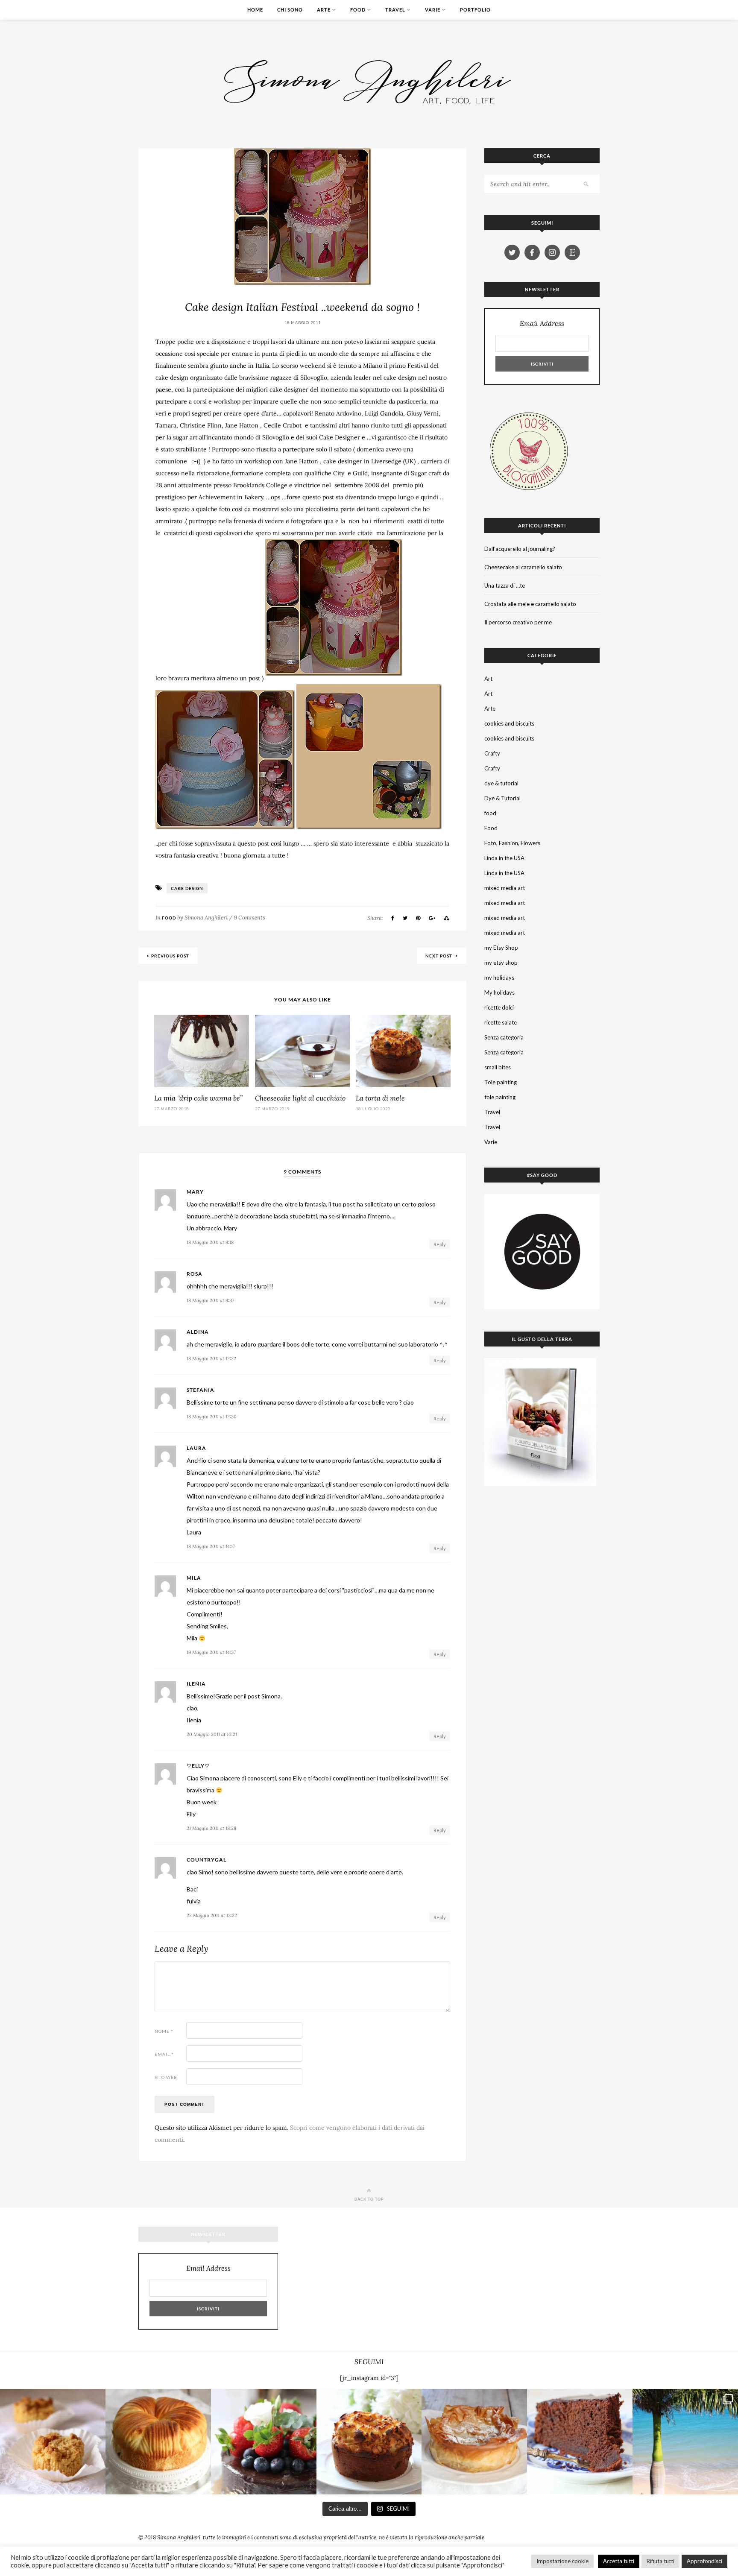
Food (358, 10)
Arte (324, 10)
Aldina (198, 1332)
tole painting (500, 1097)
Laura (196, 1448)
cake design (187, 888)
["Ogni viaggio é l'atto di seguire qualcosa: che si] (685, 2442)
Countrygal (206, 1860)
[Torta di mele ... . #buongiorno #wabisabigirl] (369, 2442)
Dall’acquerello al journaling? (520, 549)
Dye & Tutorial (502, 798)
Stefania (201, 1390)
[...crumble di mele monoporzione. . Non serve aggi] (53, 2442)
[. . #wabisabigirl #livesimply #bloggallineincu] (264, 2442)
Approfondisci (704, 2561)
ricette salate (501, 1022)
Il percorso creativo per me (518, 622)
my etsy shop (501, 963)
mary (195, 1192)
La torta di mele (380, 1098)
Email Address (542, 323)
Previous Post (170, 956)
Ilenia (196, 1684)
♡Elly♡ (198, 1766)
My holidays (499, 992)
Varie (433, 10)
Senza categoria (504, 1037)
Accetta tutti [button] (619, 2561)
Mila (194, 1578)
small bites (498, 1067)
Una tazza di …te (505, 585)
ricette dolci (499, 1007)
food (490, 813)
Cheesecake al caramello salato (523, 567)
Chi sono (290, 10)
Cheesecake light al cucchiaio (300, 1098)
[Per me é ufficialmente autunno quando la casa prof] (474, 2442)
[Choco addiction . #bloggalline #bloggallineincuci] (580, 2442)
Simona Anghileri (206, 918)
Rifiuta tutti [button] (660, 2561)
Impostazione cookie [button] (562, 2561)
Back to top (369, 2199)
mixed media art (505, 888)
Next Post (439, 956)
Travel (395, 10)
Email (164, 2054)
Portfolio (475, 10)
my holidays (499, 978)
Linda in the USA (504, 858)
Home (255, 10)
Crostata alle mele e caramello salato (530, 604)
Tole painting (501, 1082)
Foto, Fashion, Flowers (512, 843)
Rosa (195, 1274)
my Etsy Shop (501, 948)
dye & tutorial (501, 783)
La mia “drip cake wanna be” (198, 1098)
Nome (164, 2031)
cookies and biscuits (509, 723)
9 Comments (250, 918)
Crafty (492, 753)
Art (488, 679)
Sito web (166, 2077)
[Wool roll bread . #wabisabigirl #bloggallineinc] (158, 2442)
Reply (440, 1244)
